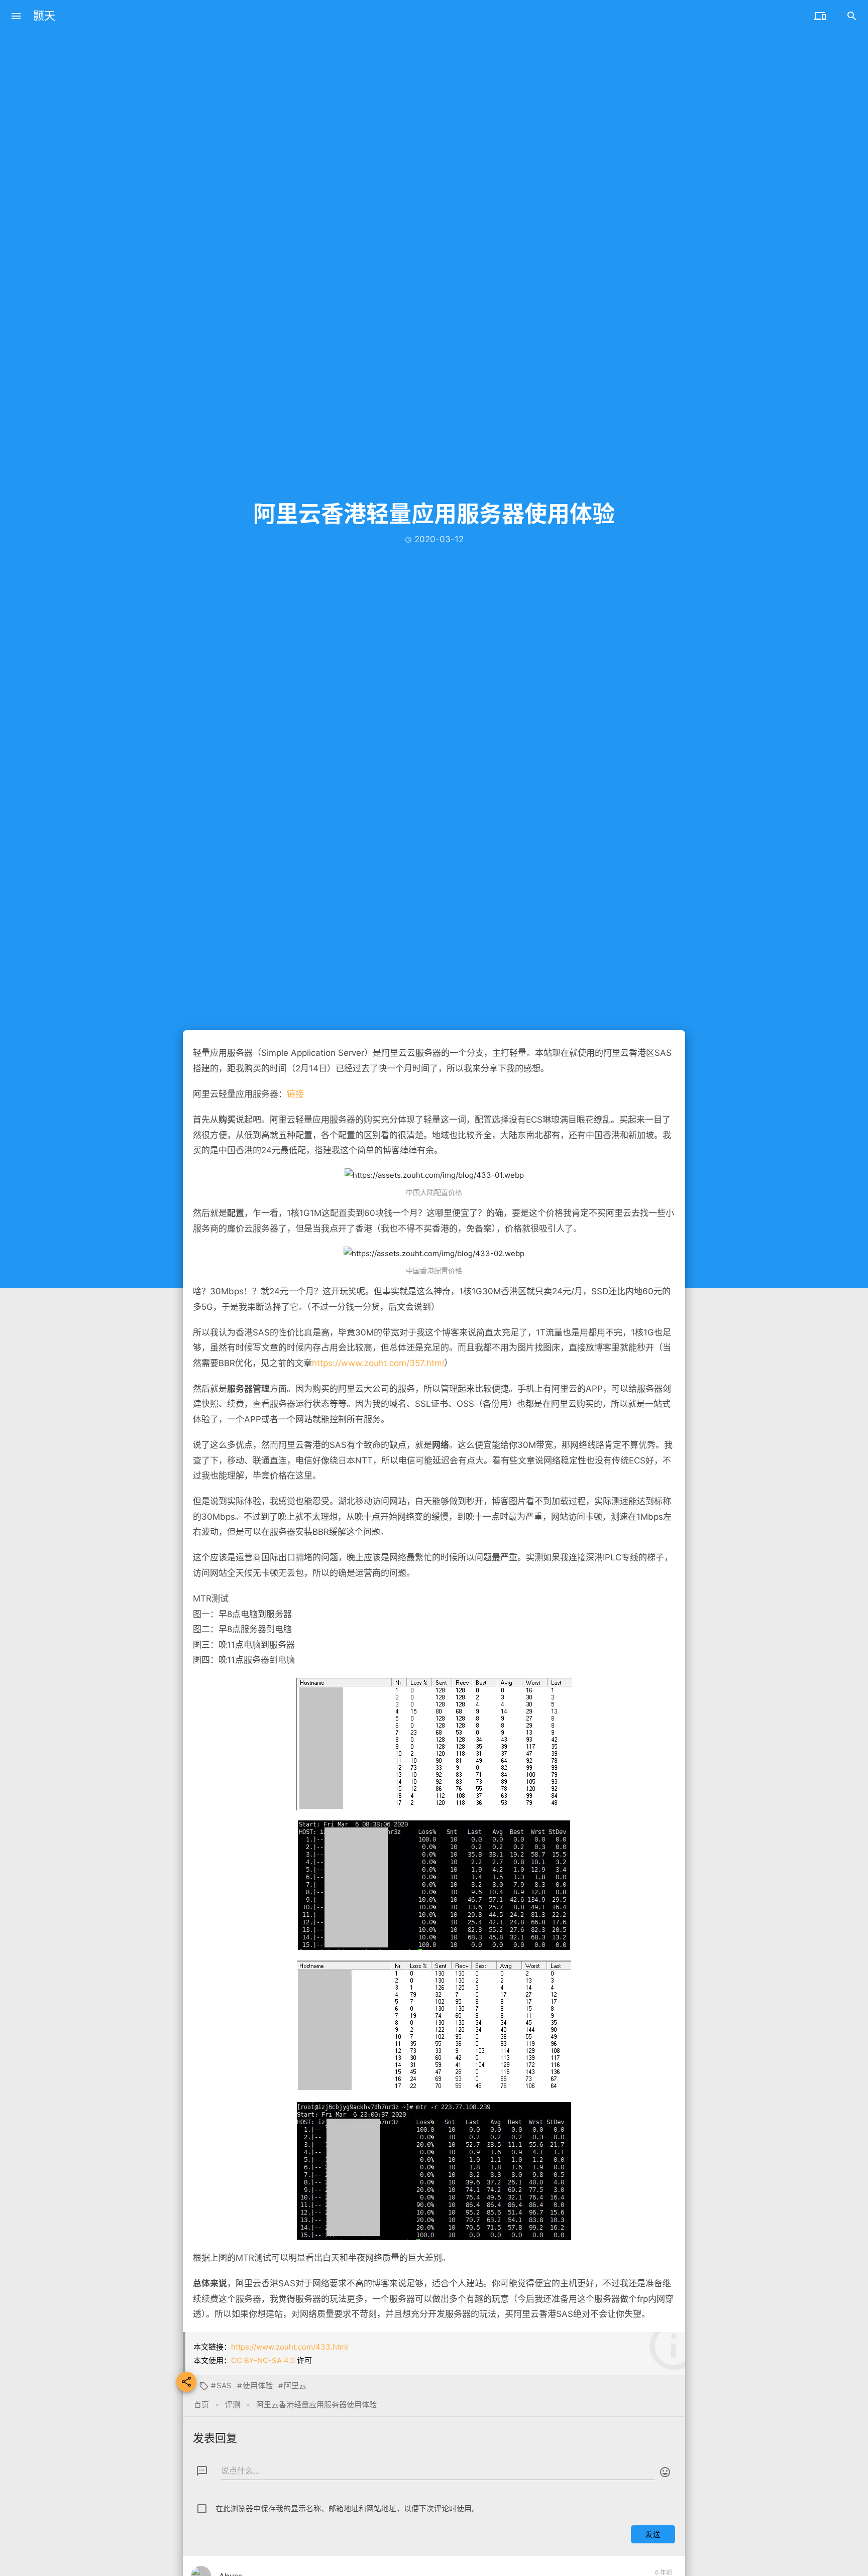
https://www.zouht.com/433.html (290, 2347)
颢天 (44, 16)
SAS (224, 2385)
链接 (295, 1094)
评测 (233, 2405)
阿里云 (295, 2385)
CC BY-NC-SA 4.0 (263, 2360)
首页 (201, 2405)
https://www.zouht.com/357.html (378, 1363)
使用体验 (258, 2385)
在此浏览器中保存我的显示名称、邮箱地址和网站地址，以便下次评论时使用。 (347, 2508)
